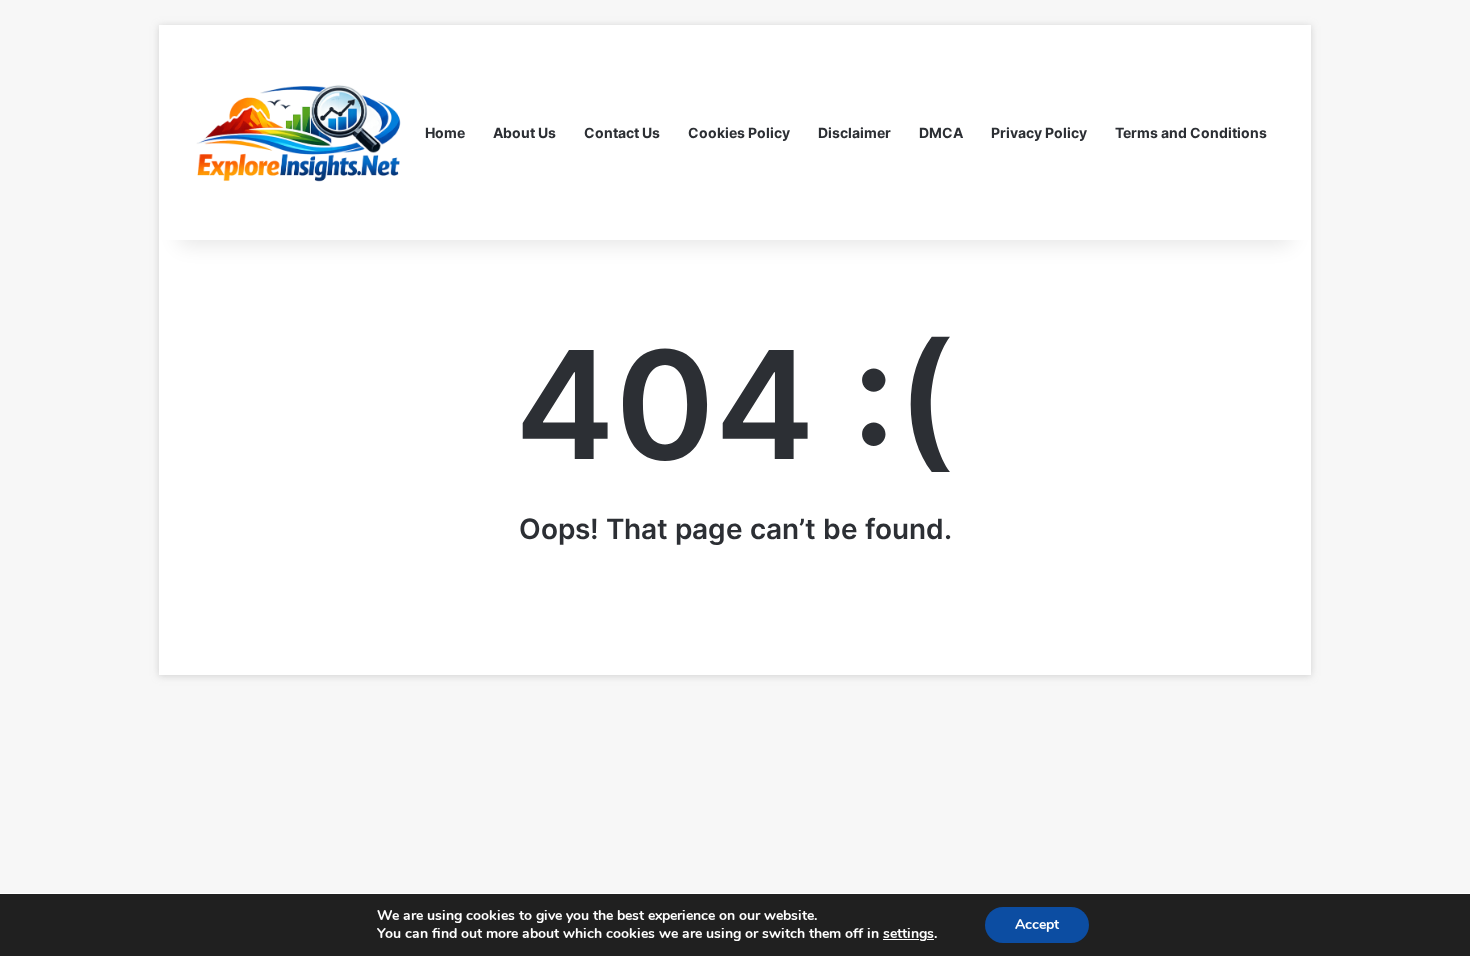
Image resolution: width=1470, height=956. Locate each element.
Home (445, 132)
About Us (524, 132)
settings (908, 934)
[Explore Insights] (300, 132)
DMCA (941, 132)
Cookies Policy (739, 132)
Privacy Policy (1039, 132)
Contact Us (622, 132)
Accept (1037, 924)
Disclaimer (854, 132)
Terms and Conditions (1191, 132)
